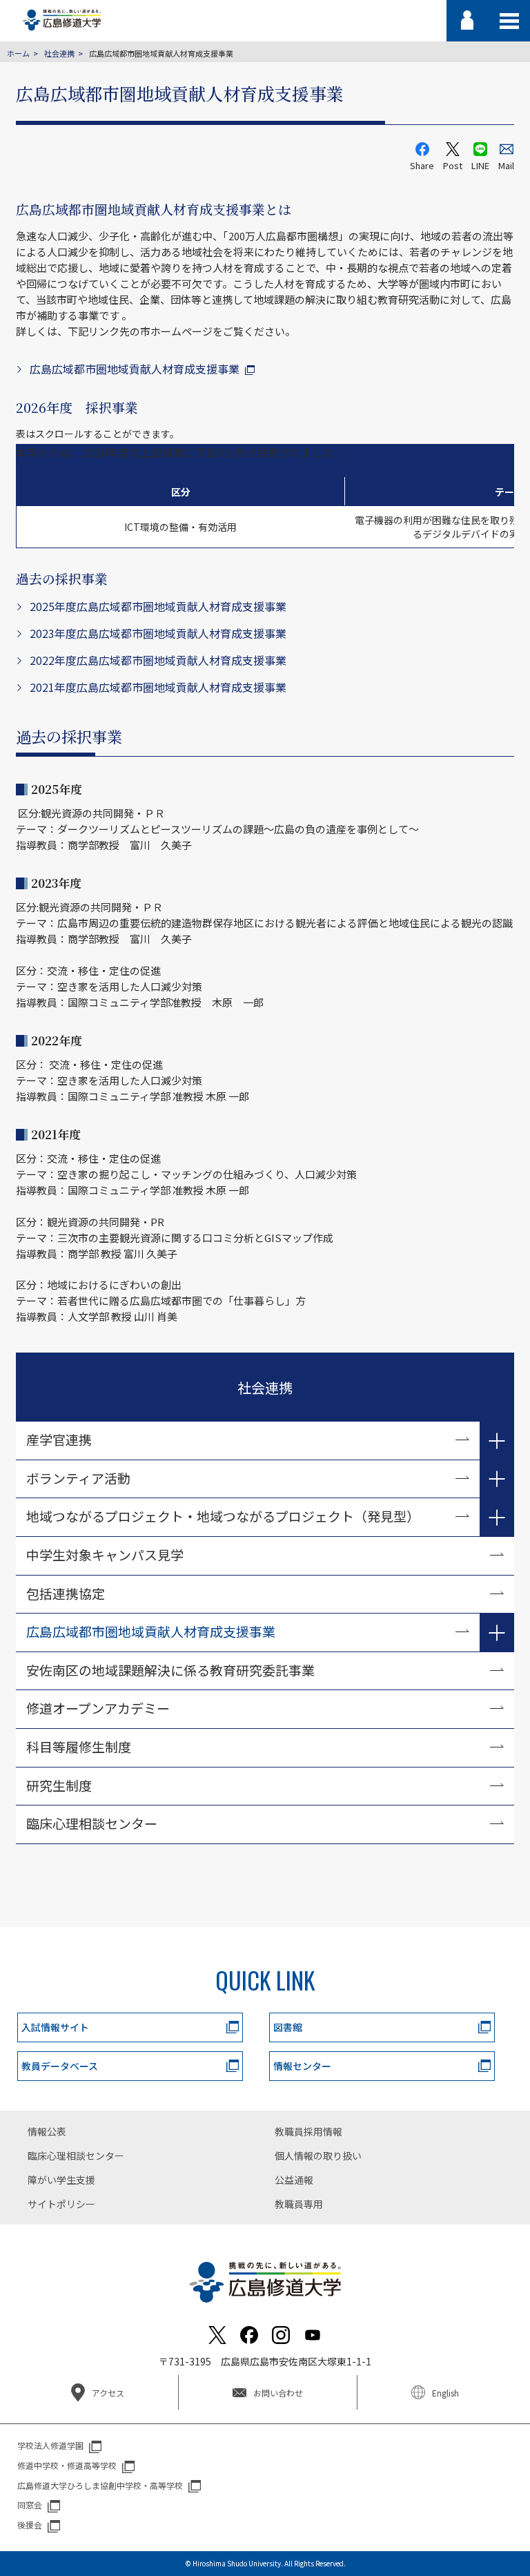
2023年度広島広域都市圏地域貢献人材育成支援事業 (158, 633)
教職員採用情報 (308, 2131)
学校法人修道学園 (50, 2445)
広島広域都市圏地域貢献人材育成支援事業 (135, 369)
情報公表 (47, 2131)
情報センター (302, 2066)
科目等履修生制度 (79, 1746)
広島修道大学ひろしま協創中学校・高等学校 (100, 2485)
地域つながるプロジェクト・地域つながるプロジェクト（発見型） (223, 1516)
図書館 (288, 2027)
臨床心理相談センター (92, 1823)
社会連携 (59, 53)
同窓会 (30, 2505)
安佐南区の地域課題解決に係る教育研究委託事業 (170, 1670)
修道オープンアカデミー (98, 1708)
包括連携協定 (66, 1593)
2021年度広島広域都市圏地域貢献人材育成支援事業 (158, 687)
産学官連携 (59, 1439)
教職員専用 (299, 2204)
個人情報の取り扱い (318, 2156)
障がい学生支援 (61, 2180)
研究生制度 (59, 1785)
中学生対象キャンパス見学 (105, 1555)
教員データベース (60, 2066)
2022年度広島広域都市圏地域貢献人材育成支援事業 (158, 660)
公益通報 (294, 2180)
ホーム (18, 53)
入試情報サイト (55, 2027)
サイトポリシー (61, 2204)
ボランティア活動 (78, 1478)
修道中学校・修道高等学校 (67, 2465)
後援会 (30, 2525)
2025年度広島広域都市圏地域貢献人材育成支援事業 (158, 606)
